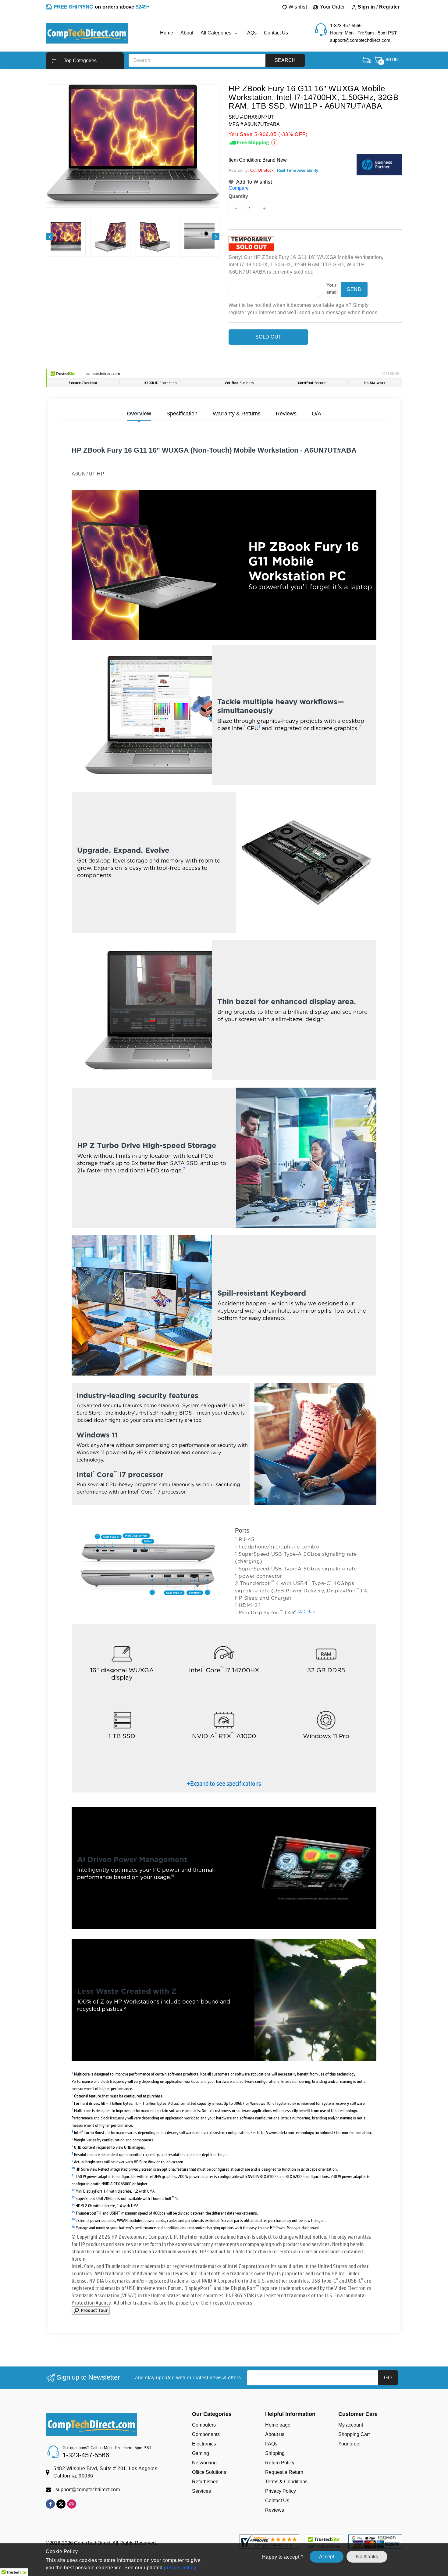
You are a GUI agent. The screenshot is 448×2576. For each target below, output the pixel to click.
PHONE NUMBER (249, 1295)
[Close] (329, 1216)
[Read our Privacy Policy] (323, 1337)
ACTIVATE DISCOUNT (281, 1352)
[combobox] (247, 1308)
